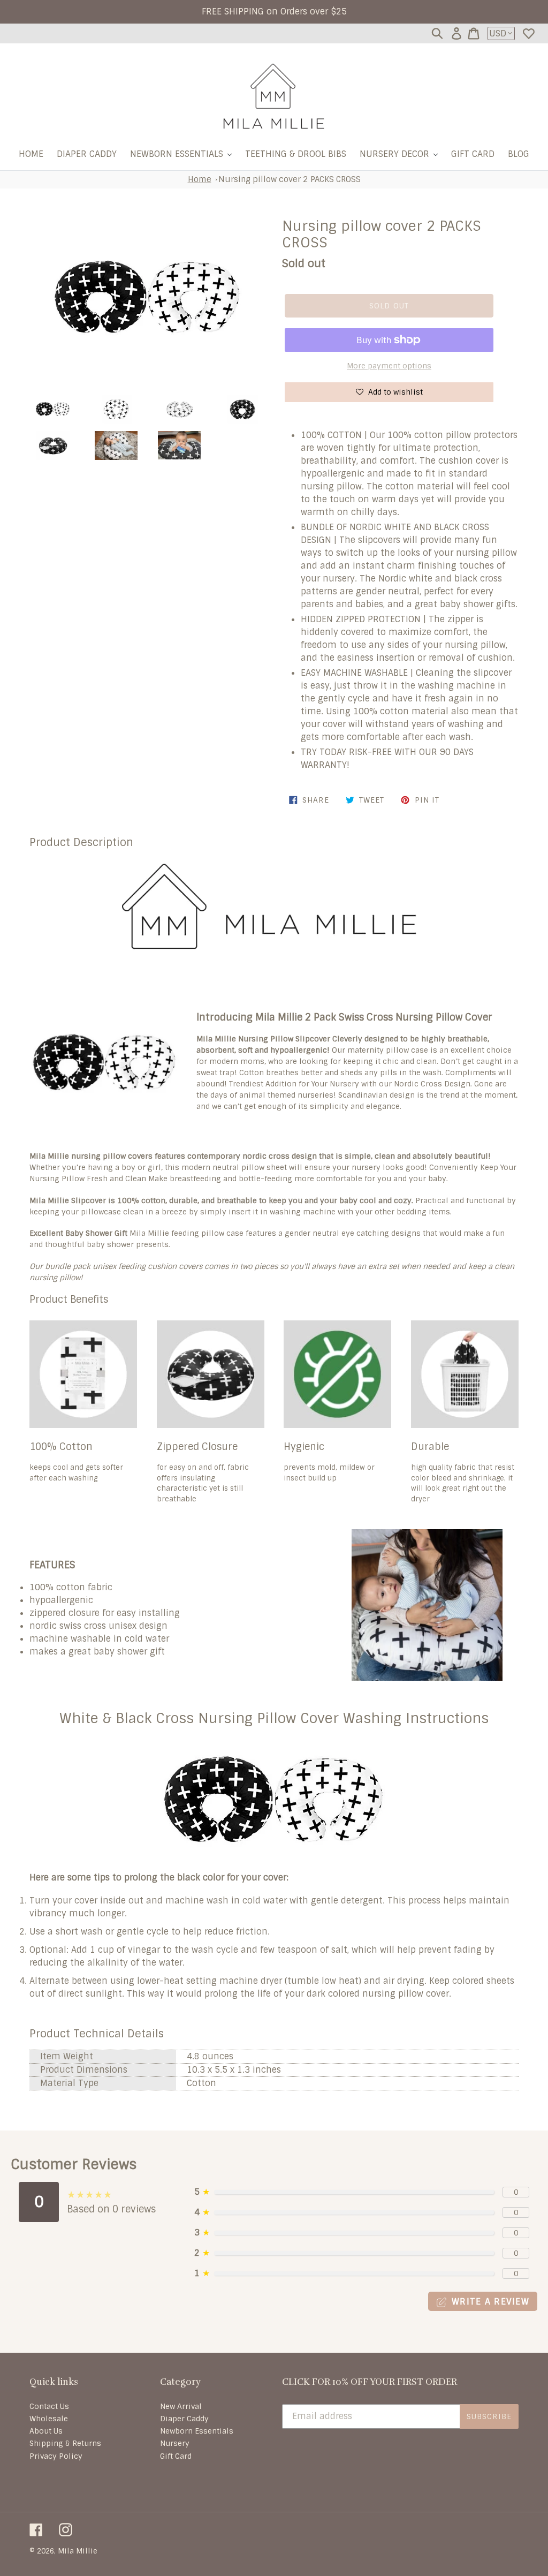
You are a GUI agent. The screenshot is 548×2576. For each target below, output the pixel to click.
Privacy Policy (56, 2456)
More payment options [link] (389, 366)
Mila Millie (78, 2551)
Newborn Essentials (197, 2431)
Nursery (175, 2443)
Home (200, 179)
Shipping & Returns (65, 2443)
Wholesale (49, 2419)
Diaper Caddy (184, 2419)
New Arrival (181, 2406)
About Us (46, 2431)
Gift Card (176, 2456)
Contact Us (49, 2406)
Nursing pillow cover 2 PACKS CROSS (290, 179)
